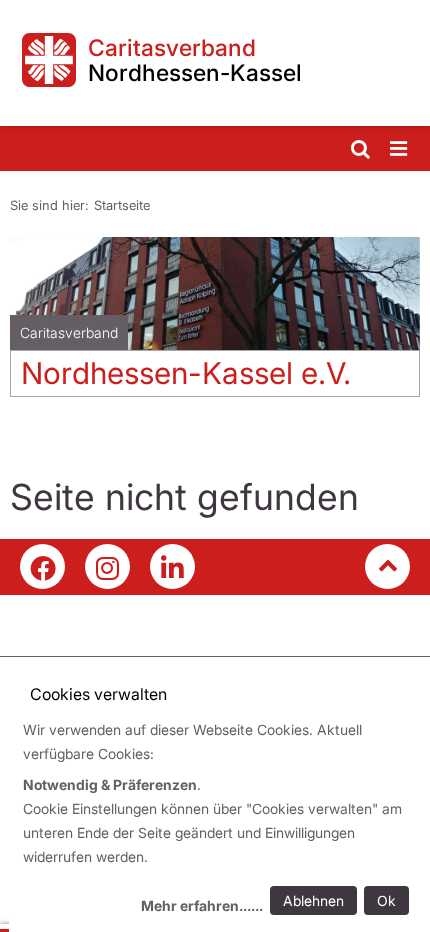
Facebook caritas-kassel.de (42, 566)
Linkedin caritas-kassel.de (172, 566)
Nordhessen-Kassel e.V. (186, 373)
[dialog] (219, 820)
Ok (386, 900)
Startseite (122, 205)
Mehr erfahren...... (202, 905)
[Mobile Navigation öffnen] (400, 149)
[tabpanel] (215, 324)
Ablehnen (313, 900)
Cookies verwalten (98, 694)
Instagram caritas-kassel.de (107, 566)
